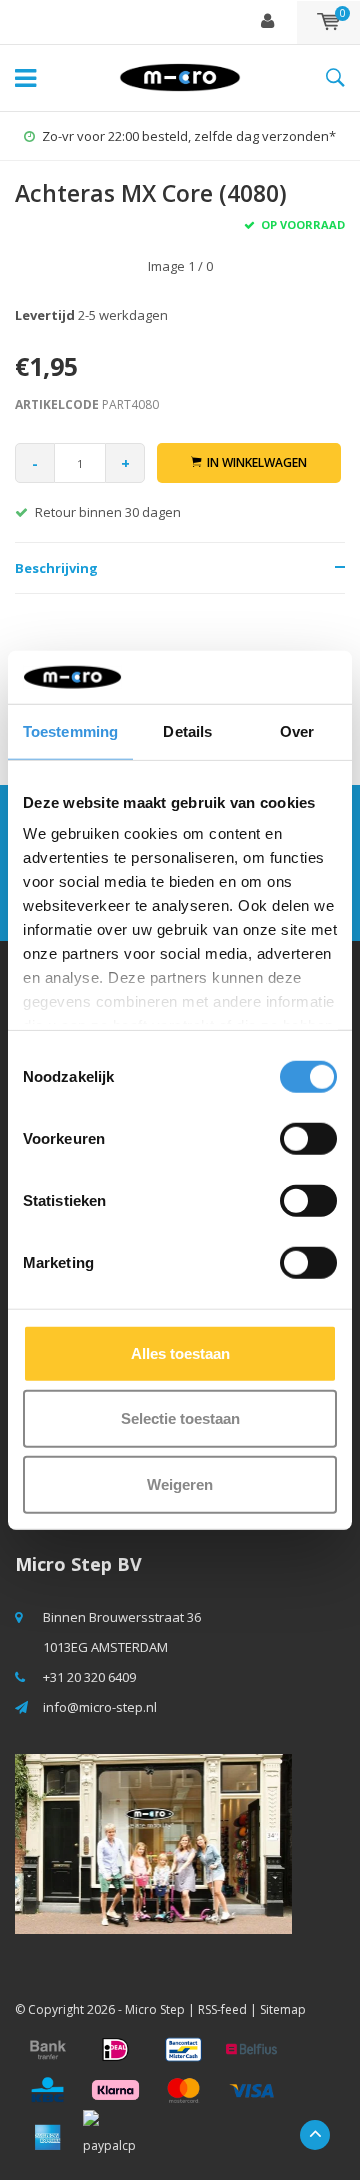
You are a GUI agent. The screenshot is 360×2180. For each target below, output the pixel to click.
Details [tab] (187, 730)
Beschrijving (56, 568)
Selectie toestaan (180, 1418)
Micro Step (155, 2009)
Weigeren (180, 1483)
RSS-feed (222, 2009)
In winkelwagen (257, 462)
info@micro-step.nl (100, 1707)
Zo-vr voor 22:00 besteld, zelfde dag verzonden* (189, 136)
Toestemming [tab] (70, 730)
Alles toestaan (180, 1352)
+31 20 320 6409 (89, 1677)
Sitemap (283, 2009)
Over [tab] (297, 730)
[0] (328, 22)
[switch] (308, 1138)
